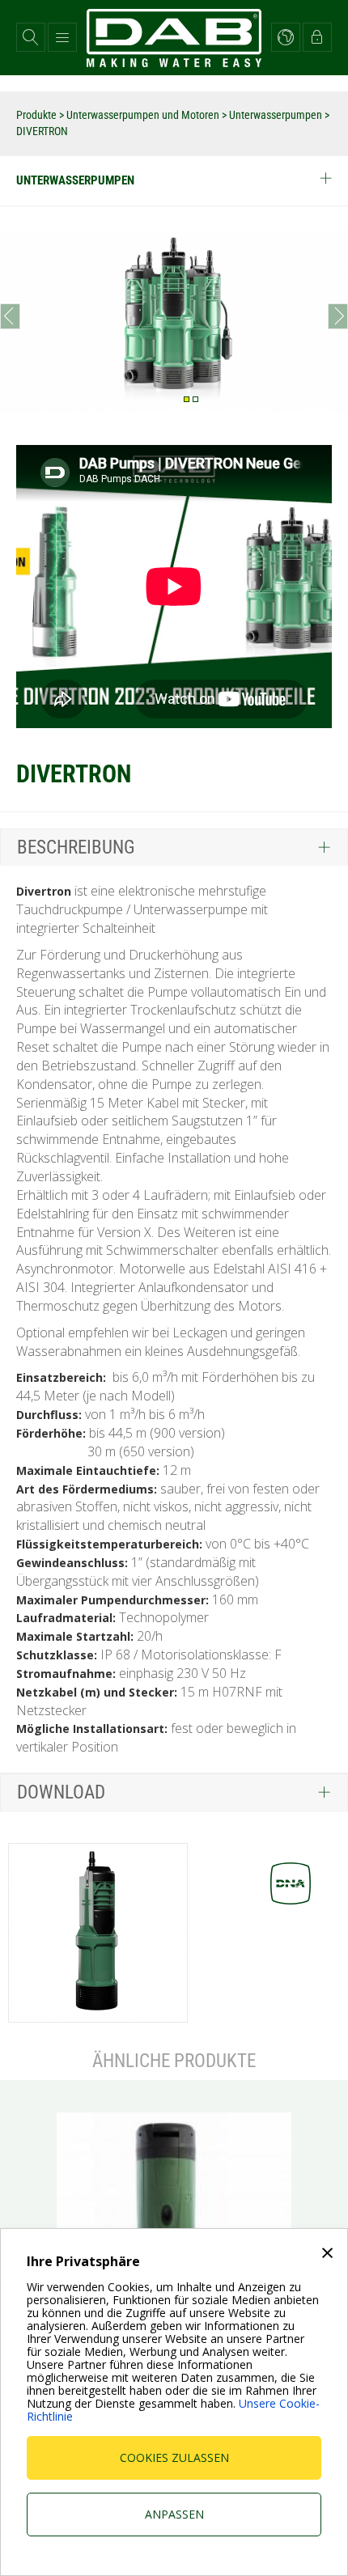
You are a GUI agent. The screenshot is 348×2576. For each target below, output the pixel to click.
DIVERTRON (42, 131)
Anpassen (174, 2514)
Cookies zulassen (174, 2457)
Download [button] (61, 1792)
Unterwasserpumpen (277, 115)
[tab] (174, 847)
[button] (31, 37)
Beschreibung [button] (76, 847)
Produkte (38, 115)
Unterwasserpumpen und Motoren (144, 115)
